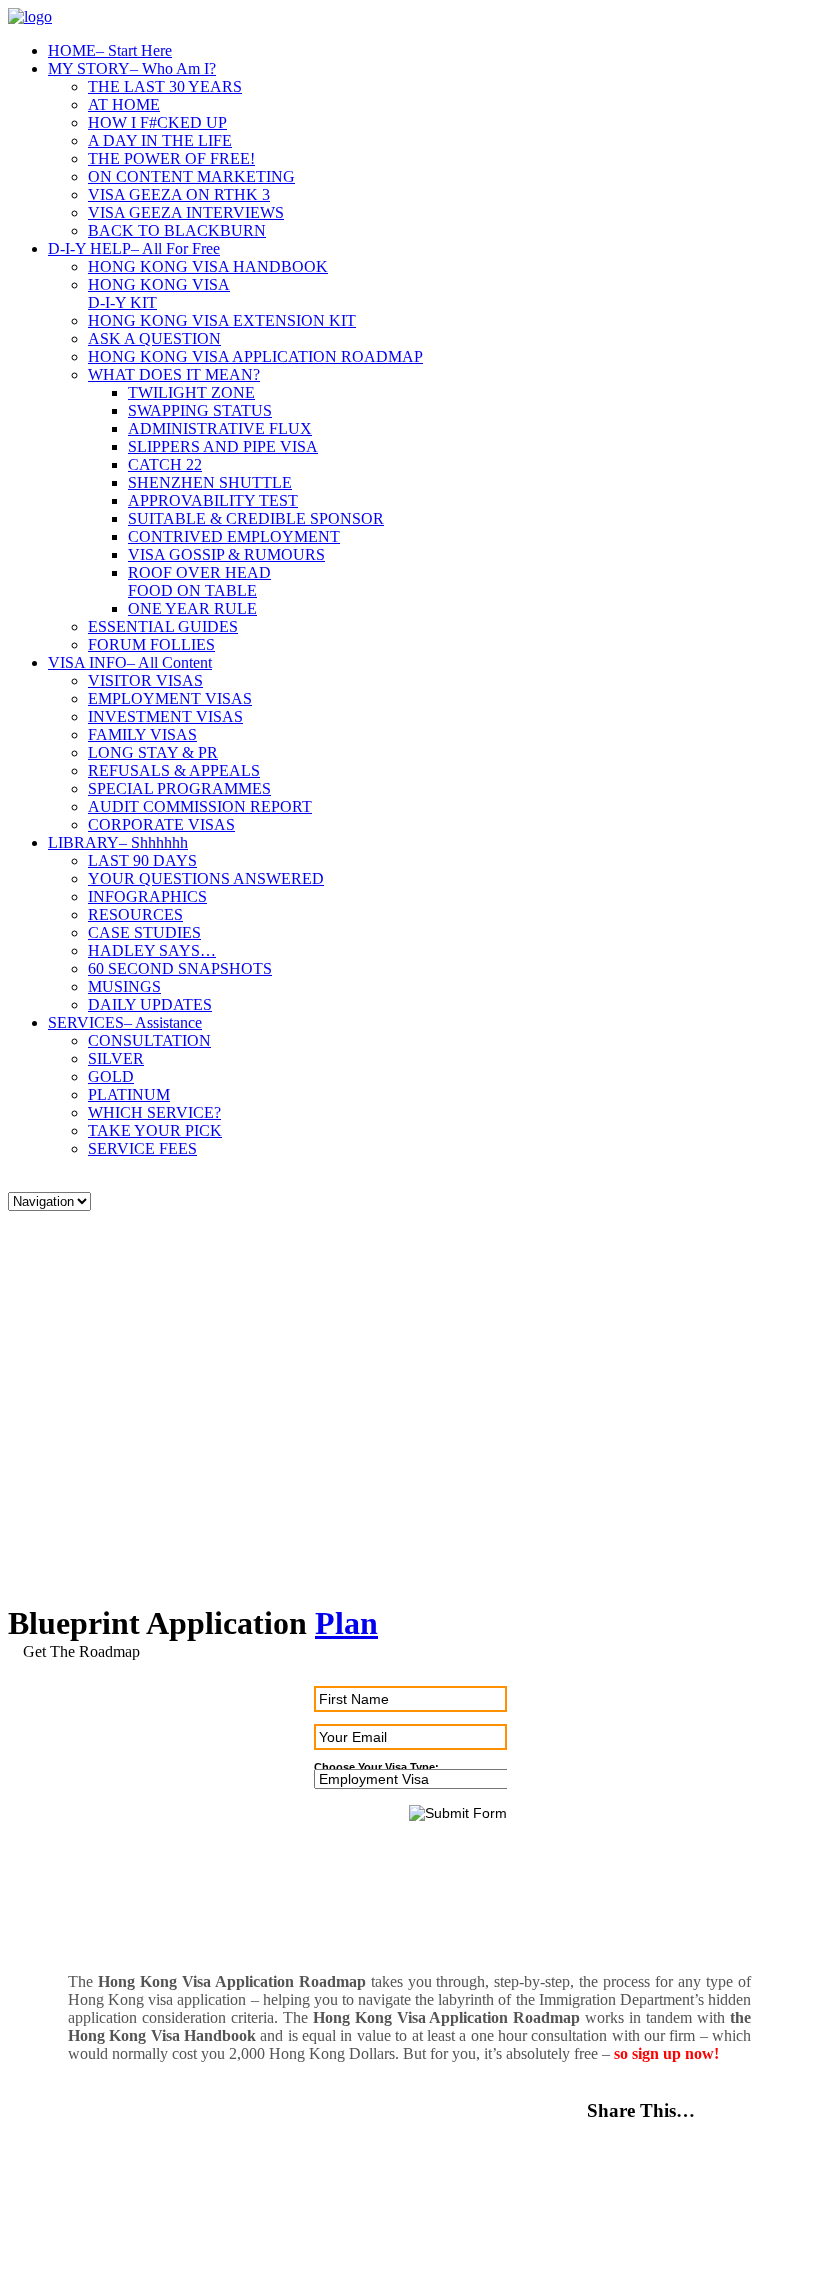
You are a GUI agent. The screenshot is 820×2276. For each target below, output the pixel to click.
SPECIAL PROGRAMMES (179, 788)
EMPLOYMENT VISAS (170, 698)
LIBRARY (118, 842)
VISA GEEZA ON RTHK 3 (179, 194)
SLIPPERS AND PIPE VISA (223, 446)
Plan (346, 1623)
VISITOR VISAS (145, 680)
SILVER (116, 1058)
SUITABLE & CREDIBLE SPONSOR (256, 518)
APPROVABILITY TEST (213, 500)
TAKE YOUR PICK (155, 1130)
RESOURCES (135, 914)
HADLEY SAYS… (152, 950)
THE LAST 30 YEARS (165, 86)
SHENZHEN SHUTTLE (210, 482)
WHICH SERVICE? (154, 1112)
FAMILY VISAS (142, 734)
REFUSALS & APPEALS (174, 770)
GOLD (111, 1076)
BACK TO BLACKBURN (177, 230)
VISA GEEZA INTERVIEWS (186, 212)
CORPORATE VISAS (161, 824)
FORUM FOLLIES (151, 644)
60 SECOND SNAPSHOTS (180, 968)
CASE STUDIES (144, 932)
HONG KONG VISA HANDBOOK (208, 266)
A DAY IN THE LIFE (160, 140)
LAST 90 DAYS (142, 860)
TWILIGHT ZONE (191, 392)
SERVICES (125, 1022)
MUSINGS (124, 986)
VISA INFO (130, 662)
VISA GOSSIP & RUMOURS (226, 554)
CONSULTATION (149, 1040)
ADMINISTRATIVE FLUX (220, 428)
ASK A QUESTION (154, 338)
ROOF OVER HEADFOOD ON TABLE (199, 581)
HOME (110, 50)
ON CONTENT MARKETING (191, 176)
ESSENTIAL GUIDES (163, 626)
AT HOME (124, 104)
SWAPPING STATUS (200, 410)
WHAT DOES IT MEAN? (174, 374)
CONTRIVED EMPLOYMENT (234, 536)
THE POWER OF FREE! (171, 158)
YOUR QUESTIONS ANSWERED (206, 878)
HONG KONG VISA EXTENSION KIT (222, 320)
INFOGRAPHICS (147, 896)
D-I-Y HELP (134, 248)
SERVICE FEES (142, 1148)
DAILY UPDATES (150, 1004)
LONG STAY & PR (153, 752)
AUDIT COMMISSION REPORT (200, 806)
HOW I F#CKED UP (157, 122)
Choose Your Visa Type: (376, 1767)
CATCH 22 (165, 464)
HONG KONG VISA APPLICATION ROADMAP (255, 356)
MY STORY (132, 68)
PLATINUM (129, 1094)
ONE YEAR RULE (192, 608)
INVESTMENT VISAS (165, 716)
